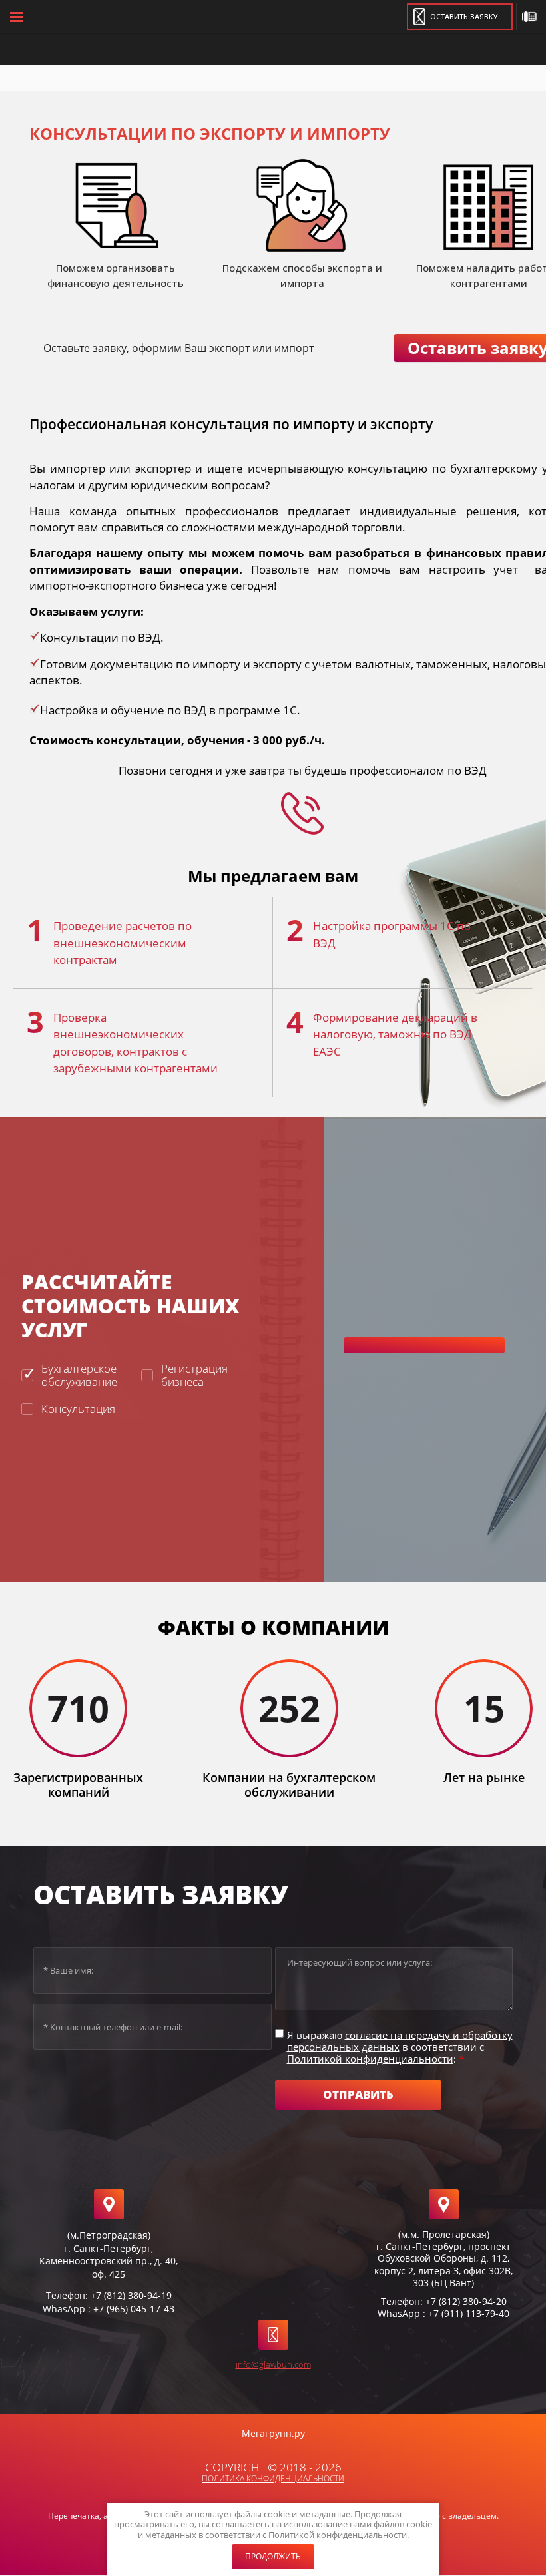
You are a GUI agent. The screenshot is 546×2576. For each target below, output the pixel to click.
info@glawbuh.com (273, 2364)
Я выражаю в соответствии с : (400, 2047)
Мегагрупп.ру (273, 2433)
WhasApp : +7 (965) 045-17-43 (109, 2309)
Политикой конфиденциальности (338, 2535)
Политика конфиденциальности (273, 2478)
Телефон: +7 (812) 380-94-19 (109, 2295)
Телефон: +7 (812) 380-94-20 (444, 2301)
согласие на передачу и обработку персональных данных (400, 2041)
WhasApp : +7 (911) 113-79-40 (443, 2313)
